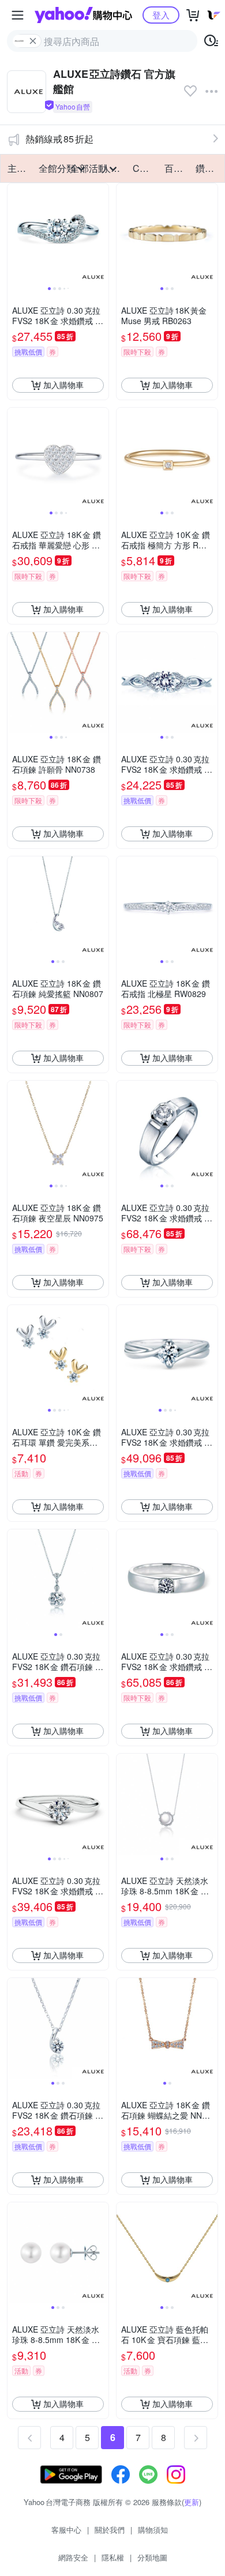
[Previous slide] (15, 234)
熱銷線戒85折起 (59, 139)
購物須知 (153, 2530)
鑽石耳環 (208, 168)
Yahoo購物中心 (83, 15)
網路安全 (73, 2557)
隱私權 (113, 2557)
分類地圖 (152, 2557)
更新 (192, 2502)
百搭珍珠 (177, 168)
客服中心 (66, 2530)
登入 (161, 15)
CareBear (145, 168)
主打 (17, 168)
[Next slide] (101, 234)
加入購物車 (63, 385)
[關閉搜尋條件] (33, 41)
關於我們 (110, 2530)
